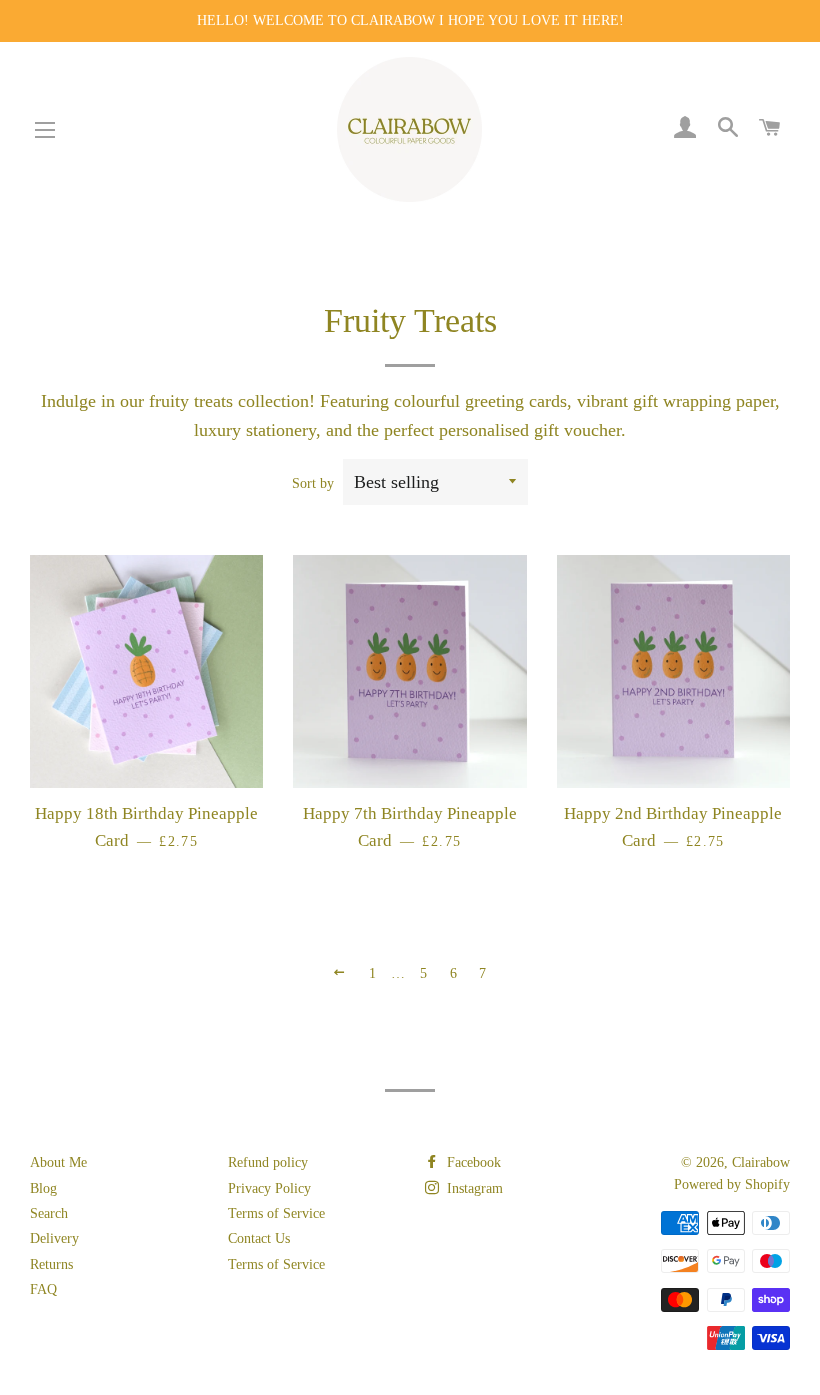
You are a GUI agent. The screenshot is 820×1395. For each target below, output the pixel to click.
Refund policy (268, 1162)
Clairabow (761, 1162)
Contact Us (259, 1238)
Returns (51, 1264)
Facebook (472, 1162)
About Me (58, 1162)
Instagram (473, 1188)
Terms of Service (276, 1213)
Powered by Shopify (732, 1184)
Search (49, 1213)
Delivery (54, 1238)
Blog (43, 1188)
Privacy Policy (269, 1188)
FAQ (43, 1289)
